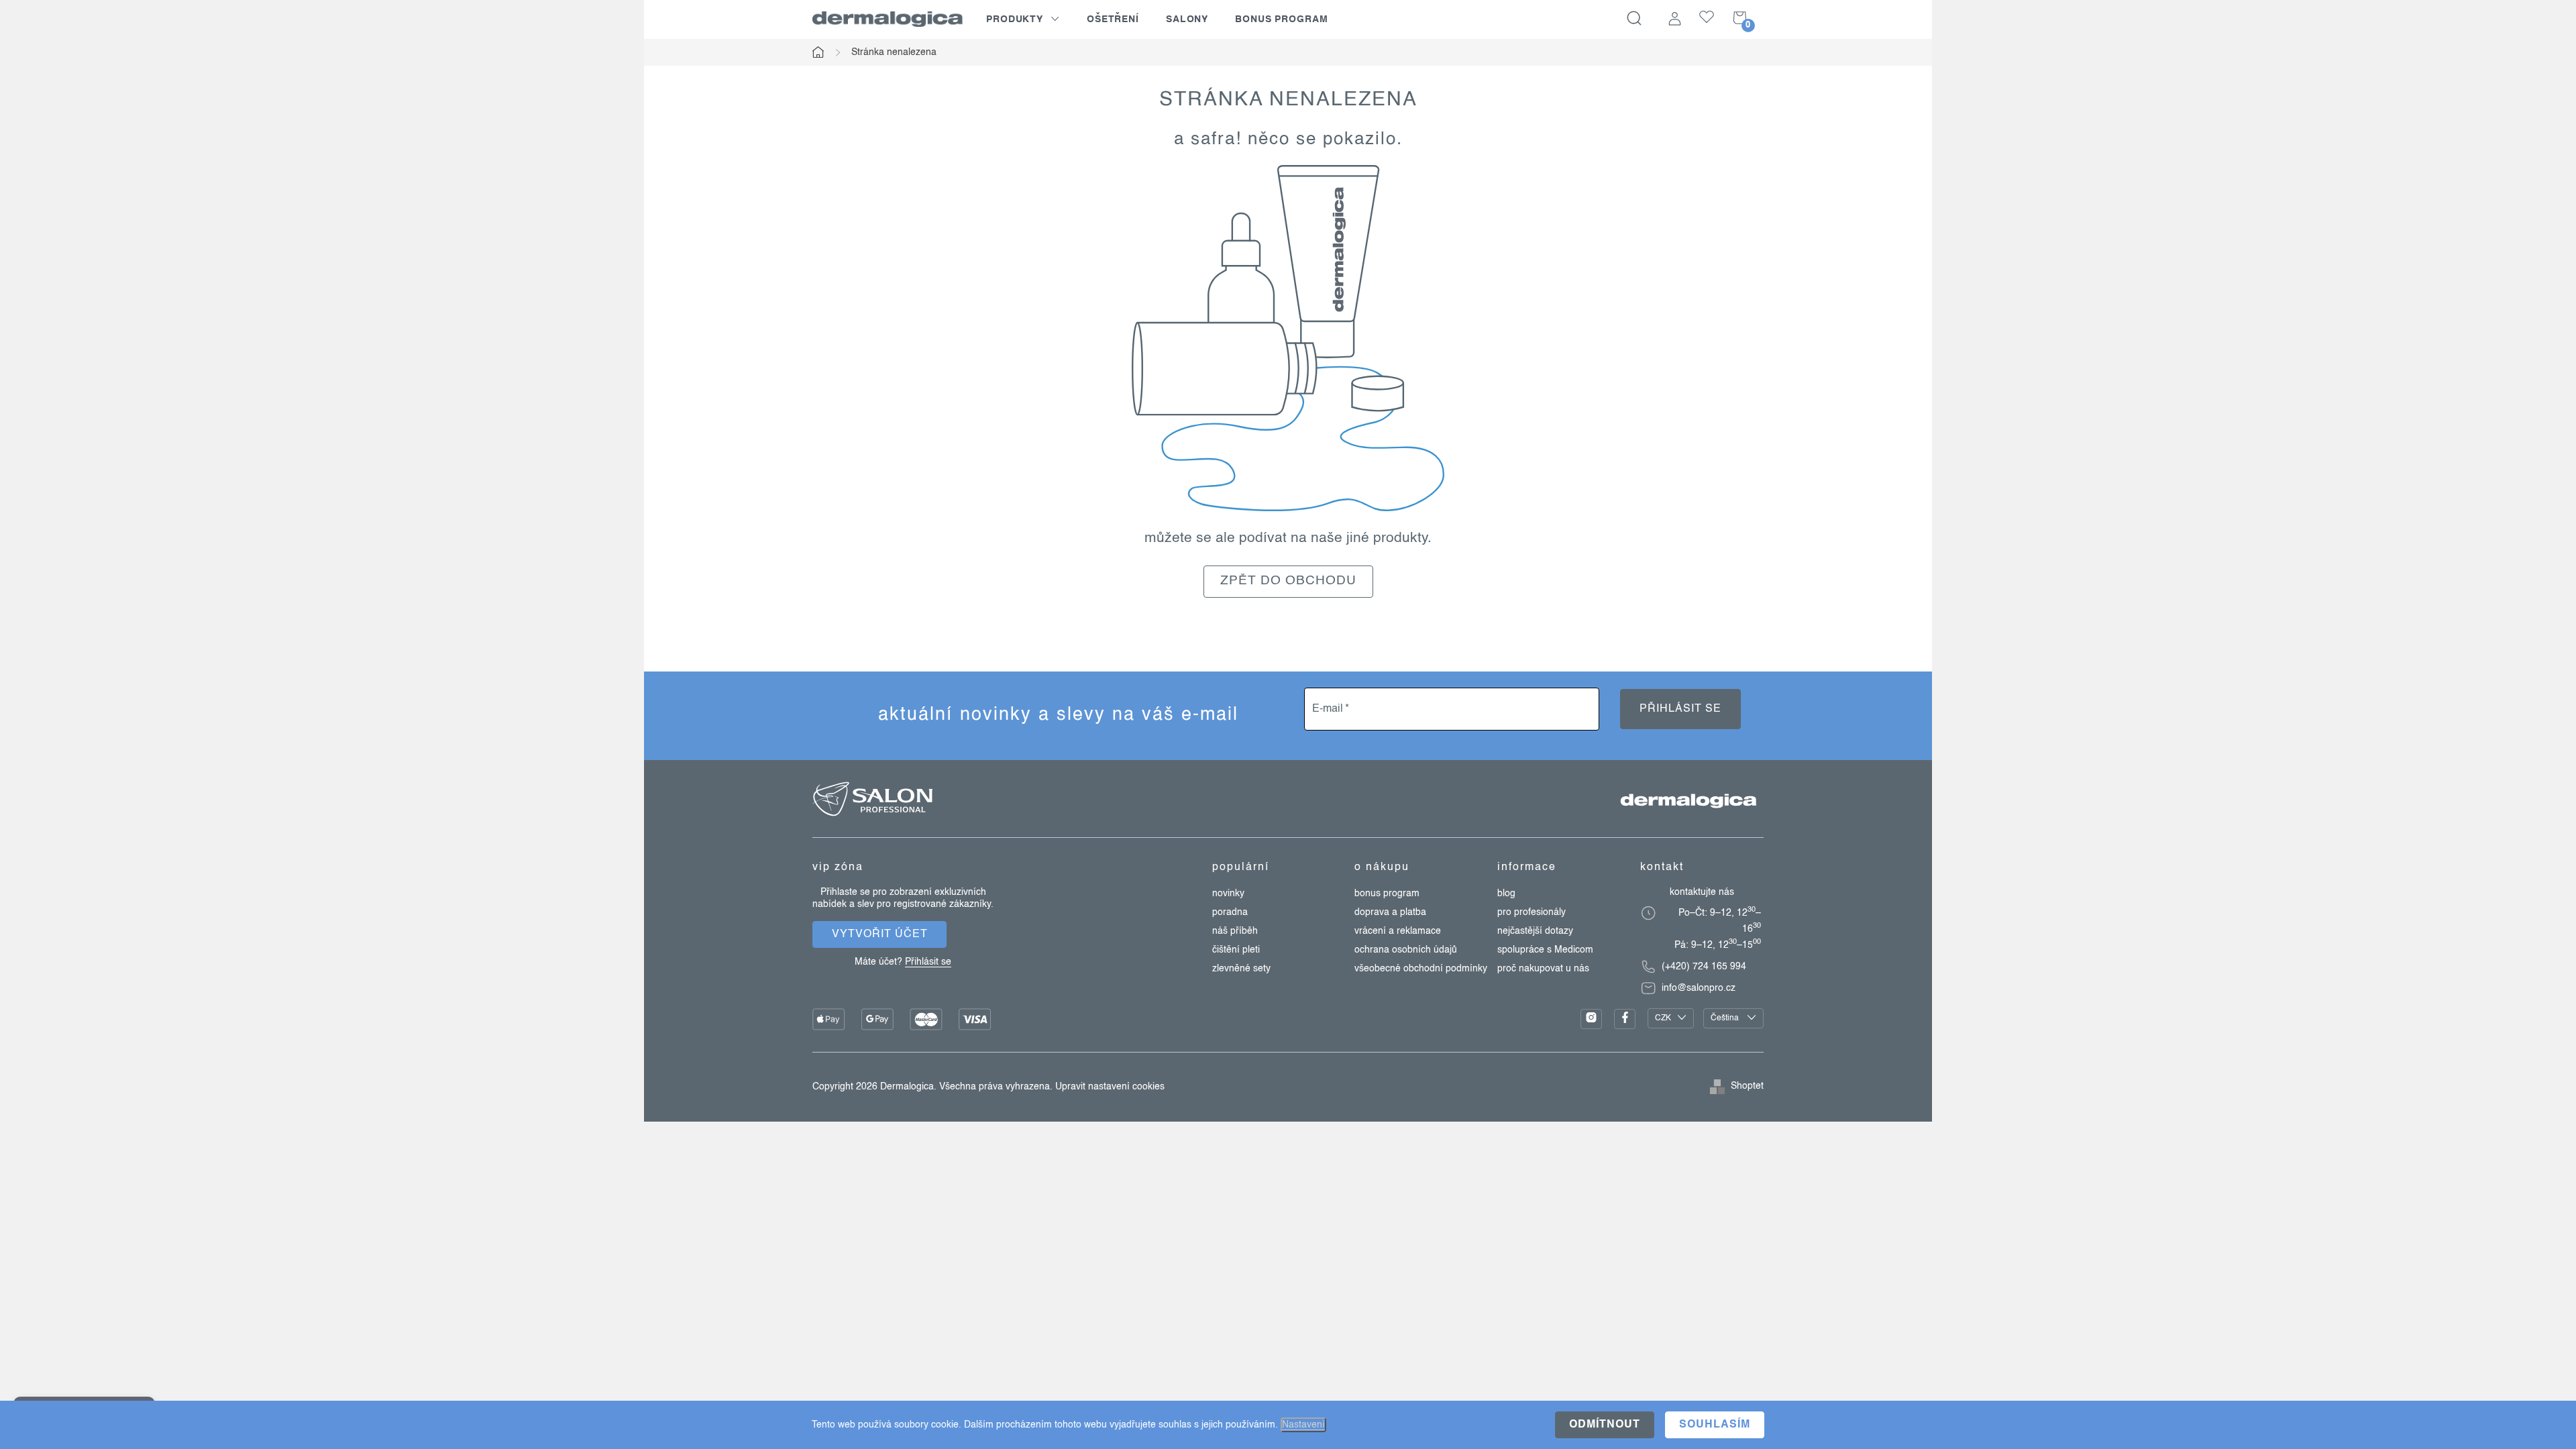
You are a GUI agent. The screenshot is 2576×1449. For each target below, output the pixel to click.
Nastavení (1303, 1425)
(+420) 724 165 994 (1704, 967)
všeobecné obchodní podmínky (1421, 969)
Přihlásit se (1680, 709)
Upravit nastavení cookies (1110, 1087)
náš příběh (1235, 931)
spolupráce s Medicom (1545, 950)
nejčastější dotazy (1535, 931)
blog (1506, 894)
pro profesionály (1532, 912)
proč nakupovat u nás (1543, 969)
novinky (1228, 894)
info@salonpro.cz (1699, 988)
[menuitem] (1023, 19)
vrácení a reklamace (1398, 931)
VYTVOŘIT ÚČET (880, 934)
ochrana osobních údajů (1406, 950)
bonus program (1387, 894)
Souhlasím (1715, 1425)
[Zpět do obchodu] (1288, 338)
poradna (1230, 912)
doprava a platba (1390, 912)
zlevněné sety (1241, 969)
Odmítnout (1605, 1425)
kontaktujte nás (1702, 892)
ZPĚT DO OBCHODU (1288, 581)
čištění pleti (1236, 950)
